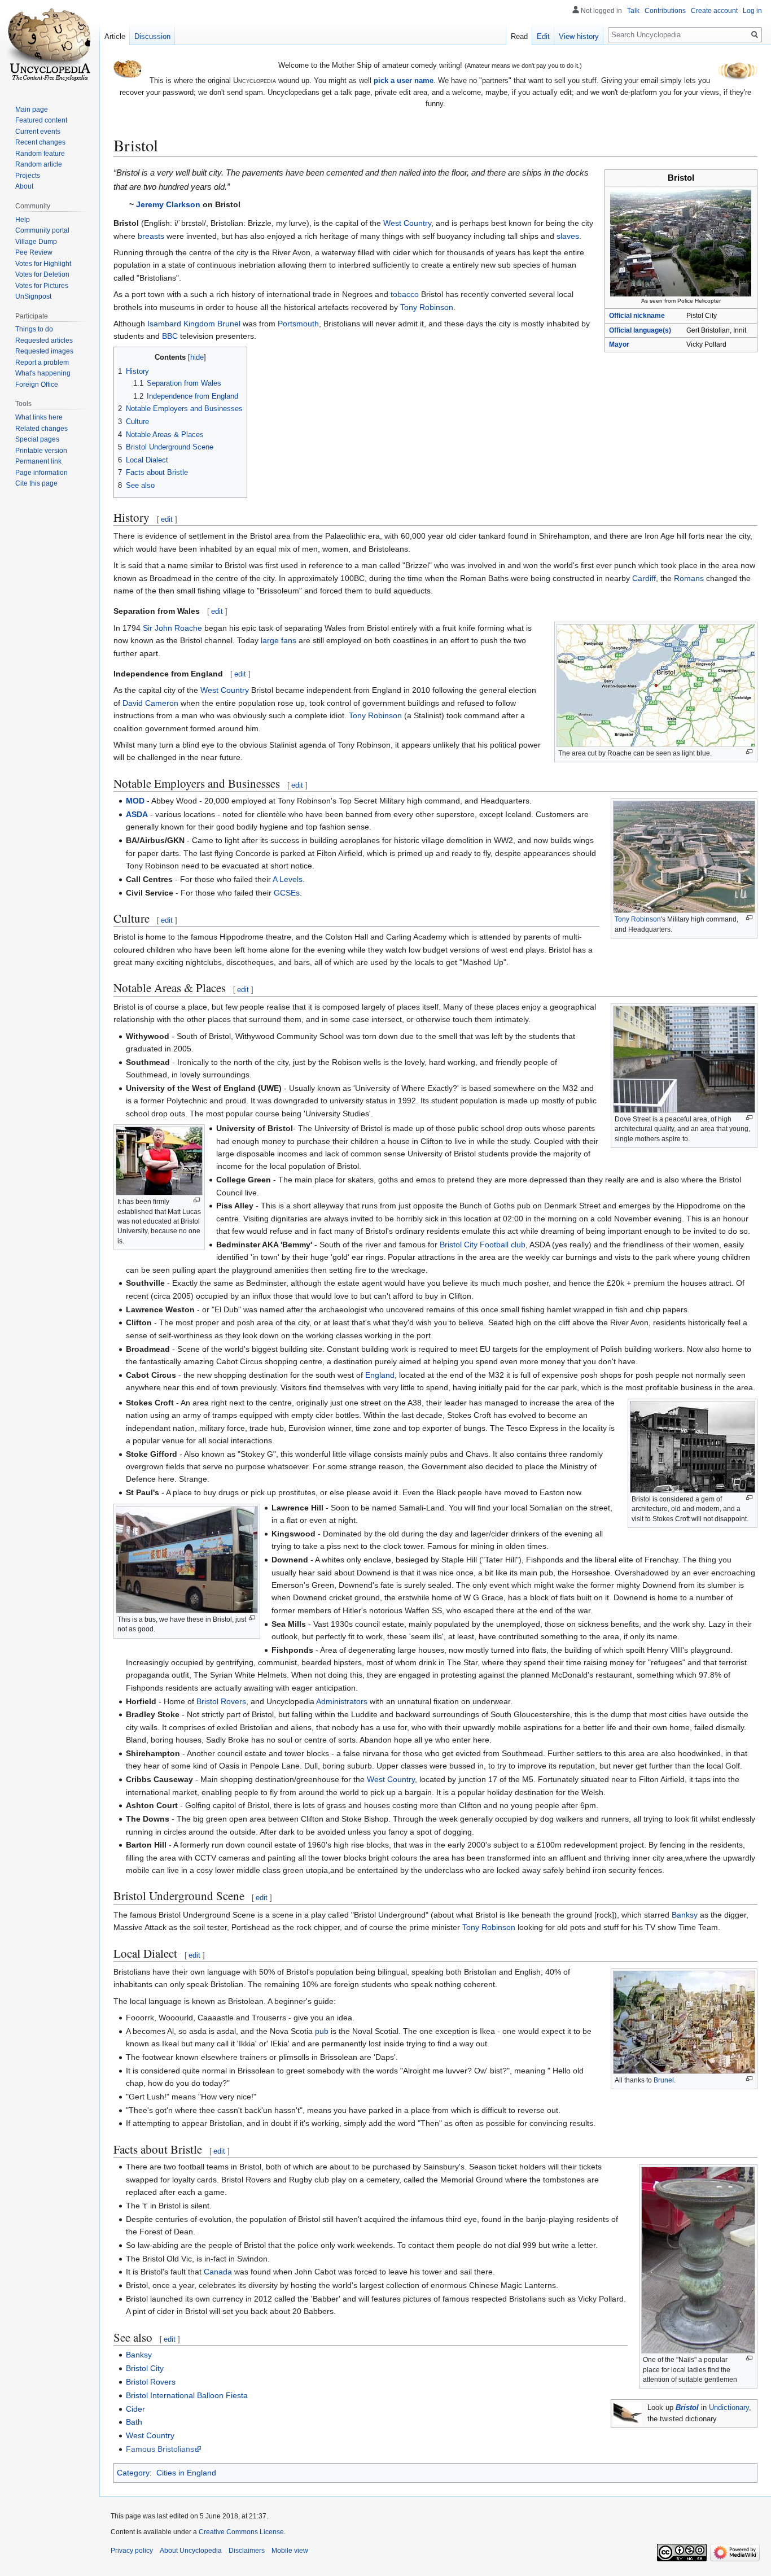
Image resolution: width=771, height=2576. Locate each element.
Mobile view (290, 2551)
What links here (39, 417)
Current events (38, 132)
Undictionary (729, 2408)
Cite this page (36, 483)
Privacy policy (132, 2551)
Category (133, 2473)
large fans (279, 640)
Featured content (41, 120)
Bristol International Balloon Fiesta (187, 2395)
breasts (151, 236)
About (24, 186)
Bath (134, 2422)
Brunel (664, 2080)
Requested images (44, 351)
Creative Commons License (241, 2532)
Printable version (41, 451)
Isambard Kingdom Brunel (194, 324)
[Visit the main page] (50, 45)
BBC (170, 336)
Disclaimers (247, 2551)
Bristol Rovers (221, 1701)
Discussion (152, 36)
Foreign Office (37, 385)
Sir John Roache (172, 628)
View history (579, 36)
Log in (752, 11)
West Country (407, 223)
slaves (568, 236)
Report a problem (42, 363)
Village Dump (36, 242)
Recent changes (40, 142)
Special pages (37, 439)
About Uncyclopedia (191, 2551)
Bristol (687, 2408)
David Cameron (150, 703)
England (380, 1375)
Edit (543, 36)
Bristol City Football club (483, 1245)
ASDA (137, 814)
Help (23, 220)
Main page (32, 110)
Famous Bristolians (160, 2449)
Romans (689, 578)
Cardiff (644, 578)
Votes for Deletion (42, 274)
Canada (218, 2272)
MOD (135, 801)
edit (167, 519)
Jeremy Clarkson (168, 204)
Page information (41, 473)
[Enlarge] (749, 752)
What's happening (43, 373)
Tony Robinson (427, 307)
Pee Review (34, 252)
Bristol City (145, 2368)
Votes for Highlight (43, 264)
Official (640, 330)
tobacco (405, 294)
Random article (39, 164)
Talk (633, 11)
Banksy (685, 1915)
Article (115, 36)
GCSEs (287, 893)
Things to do (34, 329)
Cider (135, 2409)
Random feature (40, 154)
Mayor (619, 344)
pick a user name (404, 80)
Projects (28, 176)
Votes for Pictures (42, 286)
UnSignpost (33, 296)
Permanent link (38, 461)
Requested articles (44, 340)
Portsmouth (298, 324)
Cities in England (186, 2473)
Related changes (41, 429)
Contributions (665, 11)
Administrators (342, 1701)
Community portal (42, 230)
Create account (714, 11)
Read (519, 36)
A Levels (288, 879)
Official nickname (637, 316)
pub (322, 2031)
